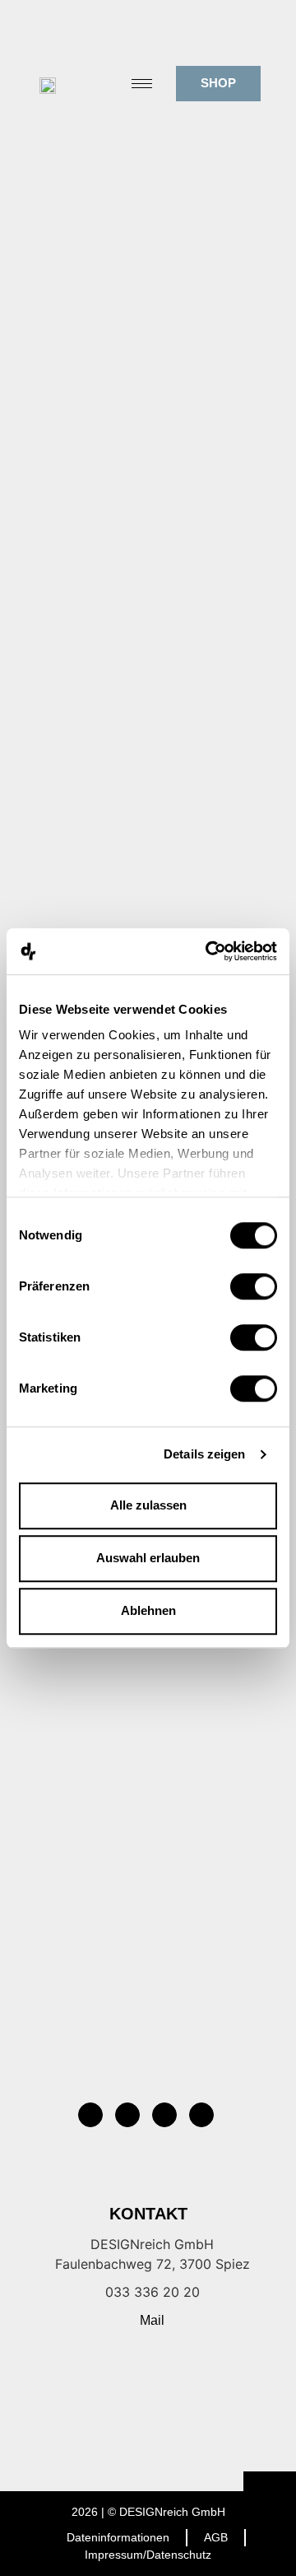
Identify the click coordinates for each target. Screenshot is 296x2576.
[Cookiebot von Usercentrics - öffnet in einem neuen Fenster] (209, 951)
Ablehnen (148, 1610)
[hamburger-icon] (142, 84)
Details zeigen (204, 1454)
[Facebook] (127, 2115)
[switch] (254, 1286)
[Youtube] (201, 2115)
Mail (152, 2320)
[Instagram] (90, 2115)
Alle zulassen (148, 1505)
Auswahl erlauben (148, 1558)
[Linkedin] (164, 2115)
